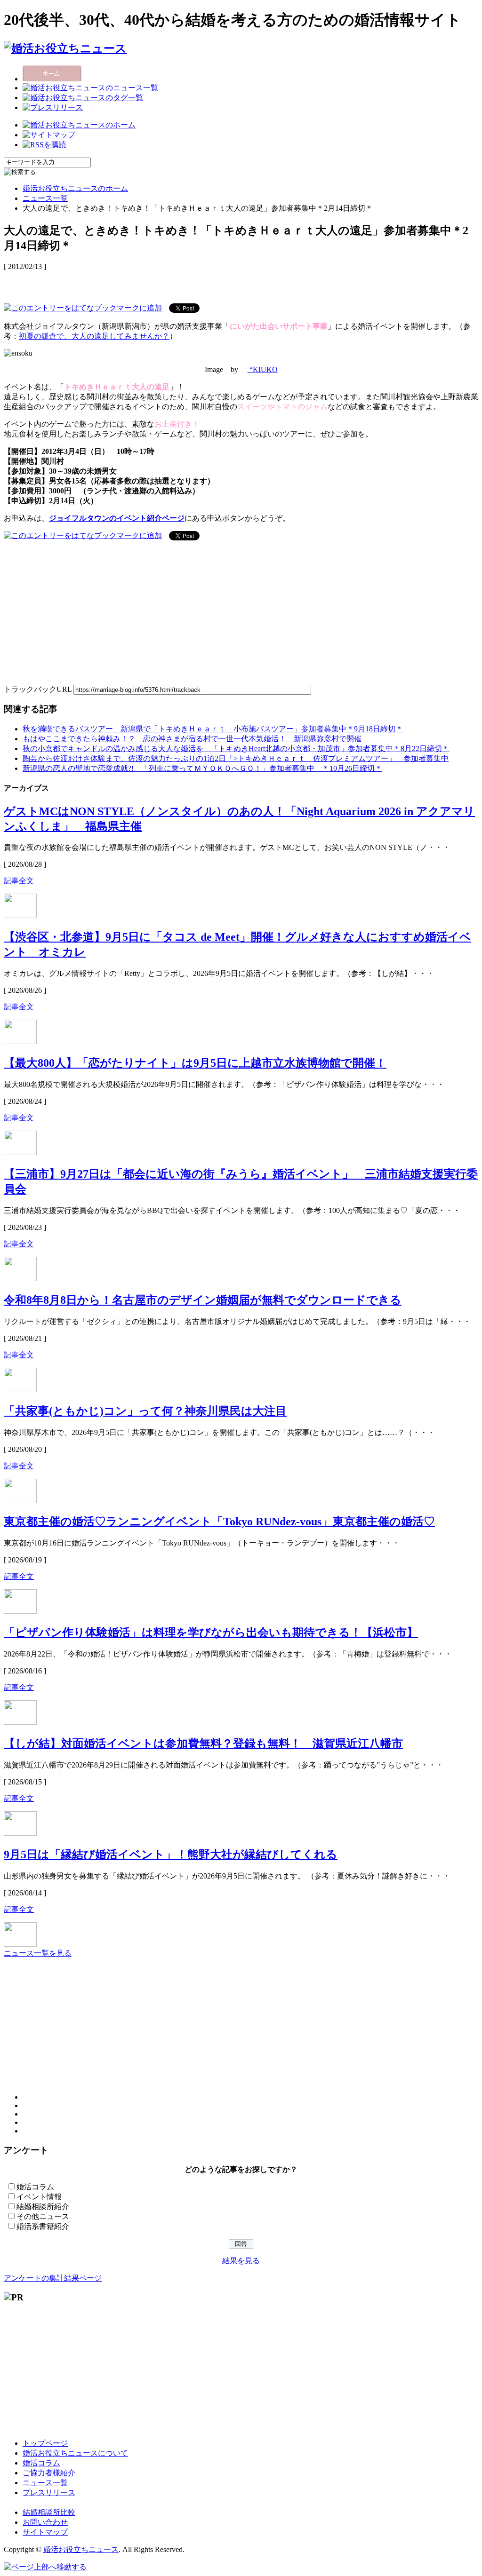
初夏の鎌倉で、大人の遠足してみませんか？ (94, 336)
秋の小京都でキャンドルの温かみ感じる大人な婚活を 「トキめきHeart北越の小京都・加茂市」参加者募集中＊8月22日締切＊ (236, 749)
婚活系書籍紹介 (43, 2226)
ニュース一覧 (45, 198)
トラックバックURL (38, 689)
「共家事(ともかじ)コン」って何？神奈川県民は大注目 (145, 1411)
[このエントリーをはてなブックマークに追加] (83, 307)
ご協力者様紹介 (49, 2473)
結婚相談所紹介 (43, 2207)
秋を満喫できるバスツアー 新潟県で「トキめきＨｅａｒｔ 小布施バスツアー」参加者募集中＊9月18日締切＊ (213, 729)
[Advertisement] (114, 282)
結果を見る (241, 2261)
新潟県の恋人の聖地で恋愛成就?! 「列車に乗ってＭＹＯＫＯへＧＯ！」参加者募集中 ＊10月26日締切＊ (202, 768)
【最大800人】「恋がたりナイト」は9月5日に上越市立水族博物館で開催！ (195, 1063)
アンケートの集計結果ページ (53, 2278)
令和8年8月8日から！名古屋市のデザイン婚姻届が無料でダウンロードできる (203, 1300)
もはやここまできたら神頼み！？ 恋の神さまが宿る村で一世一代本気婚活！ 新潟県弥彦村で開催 (192, 739)
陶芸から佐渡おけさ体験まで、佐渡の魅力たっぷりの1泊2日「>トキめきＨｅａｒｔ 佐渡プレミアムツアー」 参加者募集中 (236, 758)
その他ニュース (43, 2216)
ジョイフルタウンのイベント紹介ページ (117, 518)
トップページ (45, 2443)
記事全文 (19, 881)
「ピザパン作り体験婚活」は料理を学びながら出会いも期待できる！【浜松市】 (211, 1633)
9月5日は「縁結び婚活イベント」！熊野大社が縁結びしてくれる (171, 1855)
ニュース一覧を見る (38, 1953)
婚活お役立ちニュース (81, 2549)
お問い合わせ (45, 2522)
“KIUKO (263, 369)
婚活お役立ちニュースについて (75, 2453)
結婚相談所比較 (49, 2512)
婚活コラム (35, 2187)
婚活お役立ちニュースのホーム (75, 188)
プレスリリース (49, 2493)
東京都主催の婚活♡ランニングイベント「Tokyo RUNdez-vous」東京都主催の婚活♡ (219, 1522)
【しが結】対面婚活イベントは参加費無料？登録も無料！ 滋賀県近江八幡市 (203, 1744)
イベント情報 (39, 2197)
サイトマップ (45, 2532)
